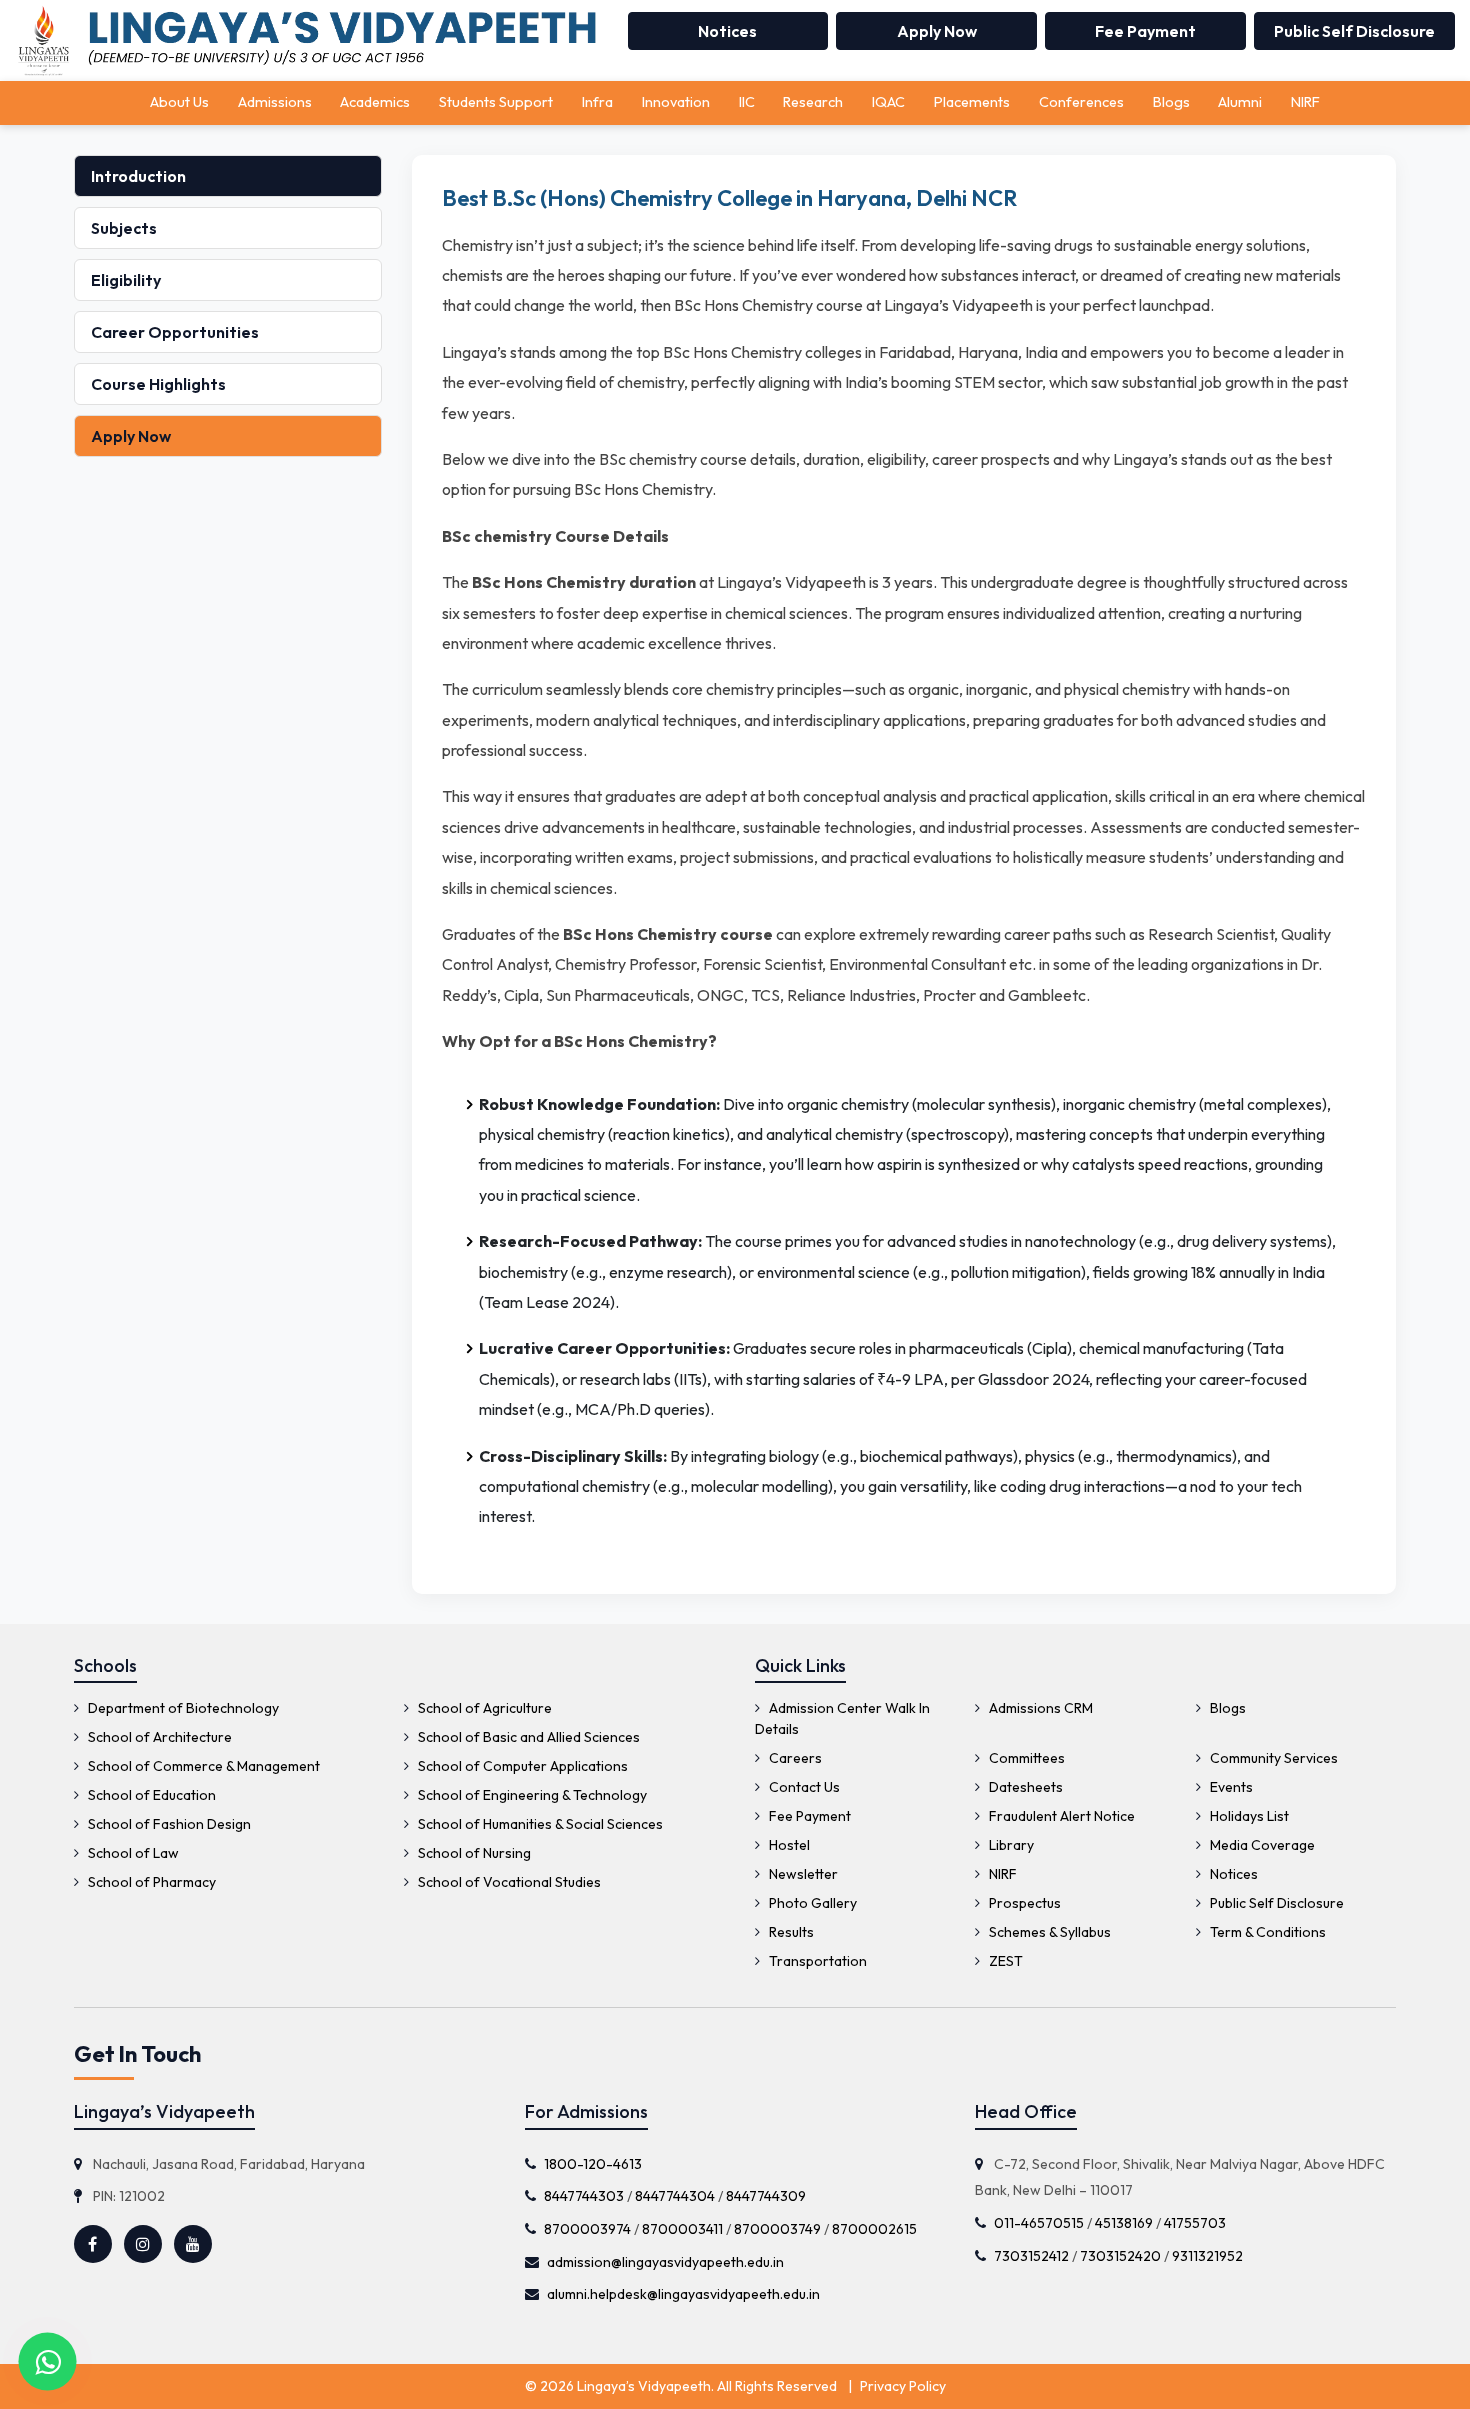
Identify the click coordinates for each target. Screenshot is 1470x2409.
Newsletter (802, 1874)
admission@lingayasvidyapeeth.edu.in (665, 2262)
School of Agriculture (483, 1708)
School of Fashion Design (168, 1824)
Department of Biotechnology (182, 1708)
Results (790, 1932)
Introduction (138, 176)
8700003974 (587, 2229)
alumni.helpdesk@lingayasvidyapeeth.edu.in (683, 2294)
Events (1230, 1787)
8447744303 (584, 2196)
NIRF (1305, 102)
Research (813, 102)
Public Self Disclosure (1354, 31)
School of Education (150, 1795)
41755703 (1195, 2223)
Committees (1025, 1758)
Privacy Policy (903, 2386)
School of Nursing (473, 1853)
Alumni (1240, 102)
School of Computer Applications (521, 1766)
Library (1010, 1845)
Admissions (275, 102)
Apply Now (937, 31)
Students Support (496, 102)
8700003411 (682, 2229)
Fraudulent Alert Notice (1060, 1816)
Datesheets (1024, 1787)
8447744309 (766, 2196)
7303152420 (1120, 2256)
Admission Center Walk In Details (842, 1718)
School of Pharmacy (150, 1882)
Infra (597, 102)
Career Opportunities (175, 332)
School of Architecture (158, 1737)
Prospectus (1023, 1903)
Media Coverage (1261, 1845)
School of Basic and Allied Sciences (527, 1737)
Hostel (788, 1845)
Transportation (816, 1961)
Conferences (1081, 102)
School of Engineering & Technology (531, 1795)
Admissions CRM (1039, 1708)
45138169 (1124, 2223)
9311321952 (1207, 2256)
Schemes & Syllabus (1048, 1932)
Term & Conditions (1266, 1932)
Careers (794, 1758)
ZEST (1004, 1961)
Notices (727, 31)
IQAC (888, 102)
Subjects (124, 228)
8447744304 (675, 2196)
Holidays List (1248, 1816)
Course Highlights (158, 384)
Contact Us (803, 1787)
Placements (972, 102)
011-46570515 (1039, 2223)
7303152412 (1031, 2256)
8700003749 (777, 2229)
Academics (375, 102)
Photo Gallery (811, 1903)
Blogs (1171, 102)
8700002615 (874, 2229)
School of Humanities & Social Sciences (539, 1824)
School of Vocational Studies (508, 1882)
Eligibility (126, 280)
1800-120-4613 (593, 2164)
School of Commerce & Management (202, 1766)
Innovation (676, 102)
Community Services (1272, 1758)
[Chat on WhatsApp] (47, 2361)
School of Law (132, 1853)
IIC (747, 102)
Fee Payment (1145, 31)
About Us (179, 102)
